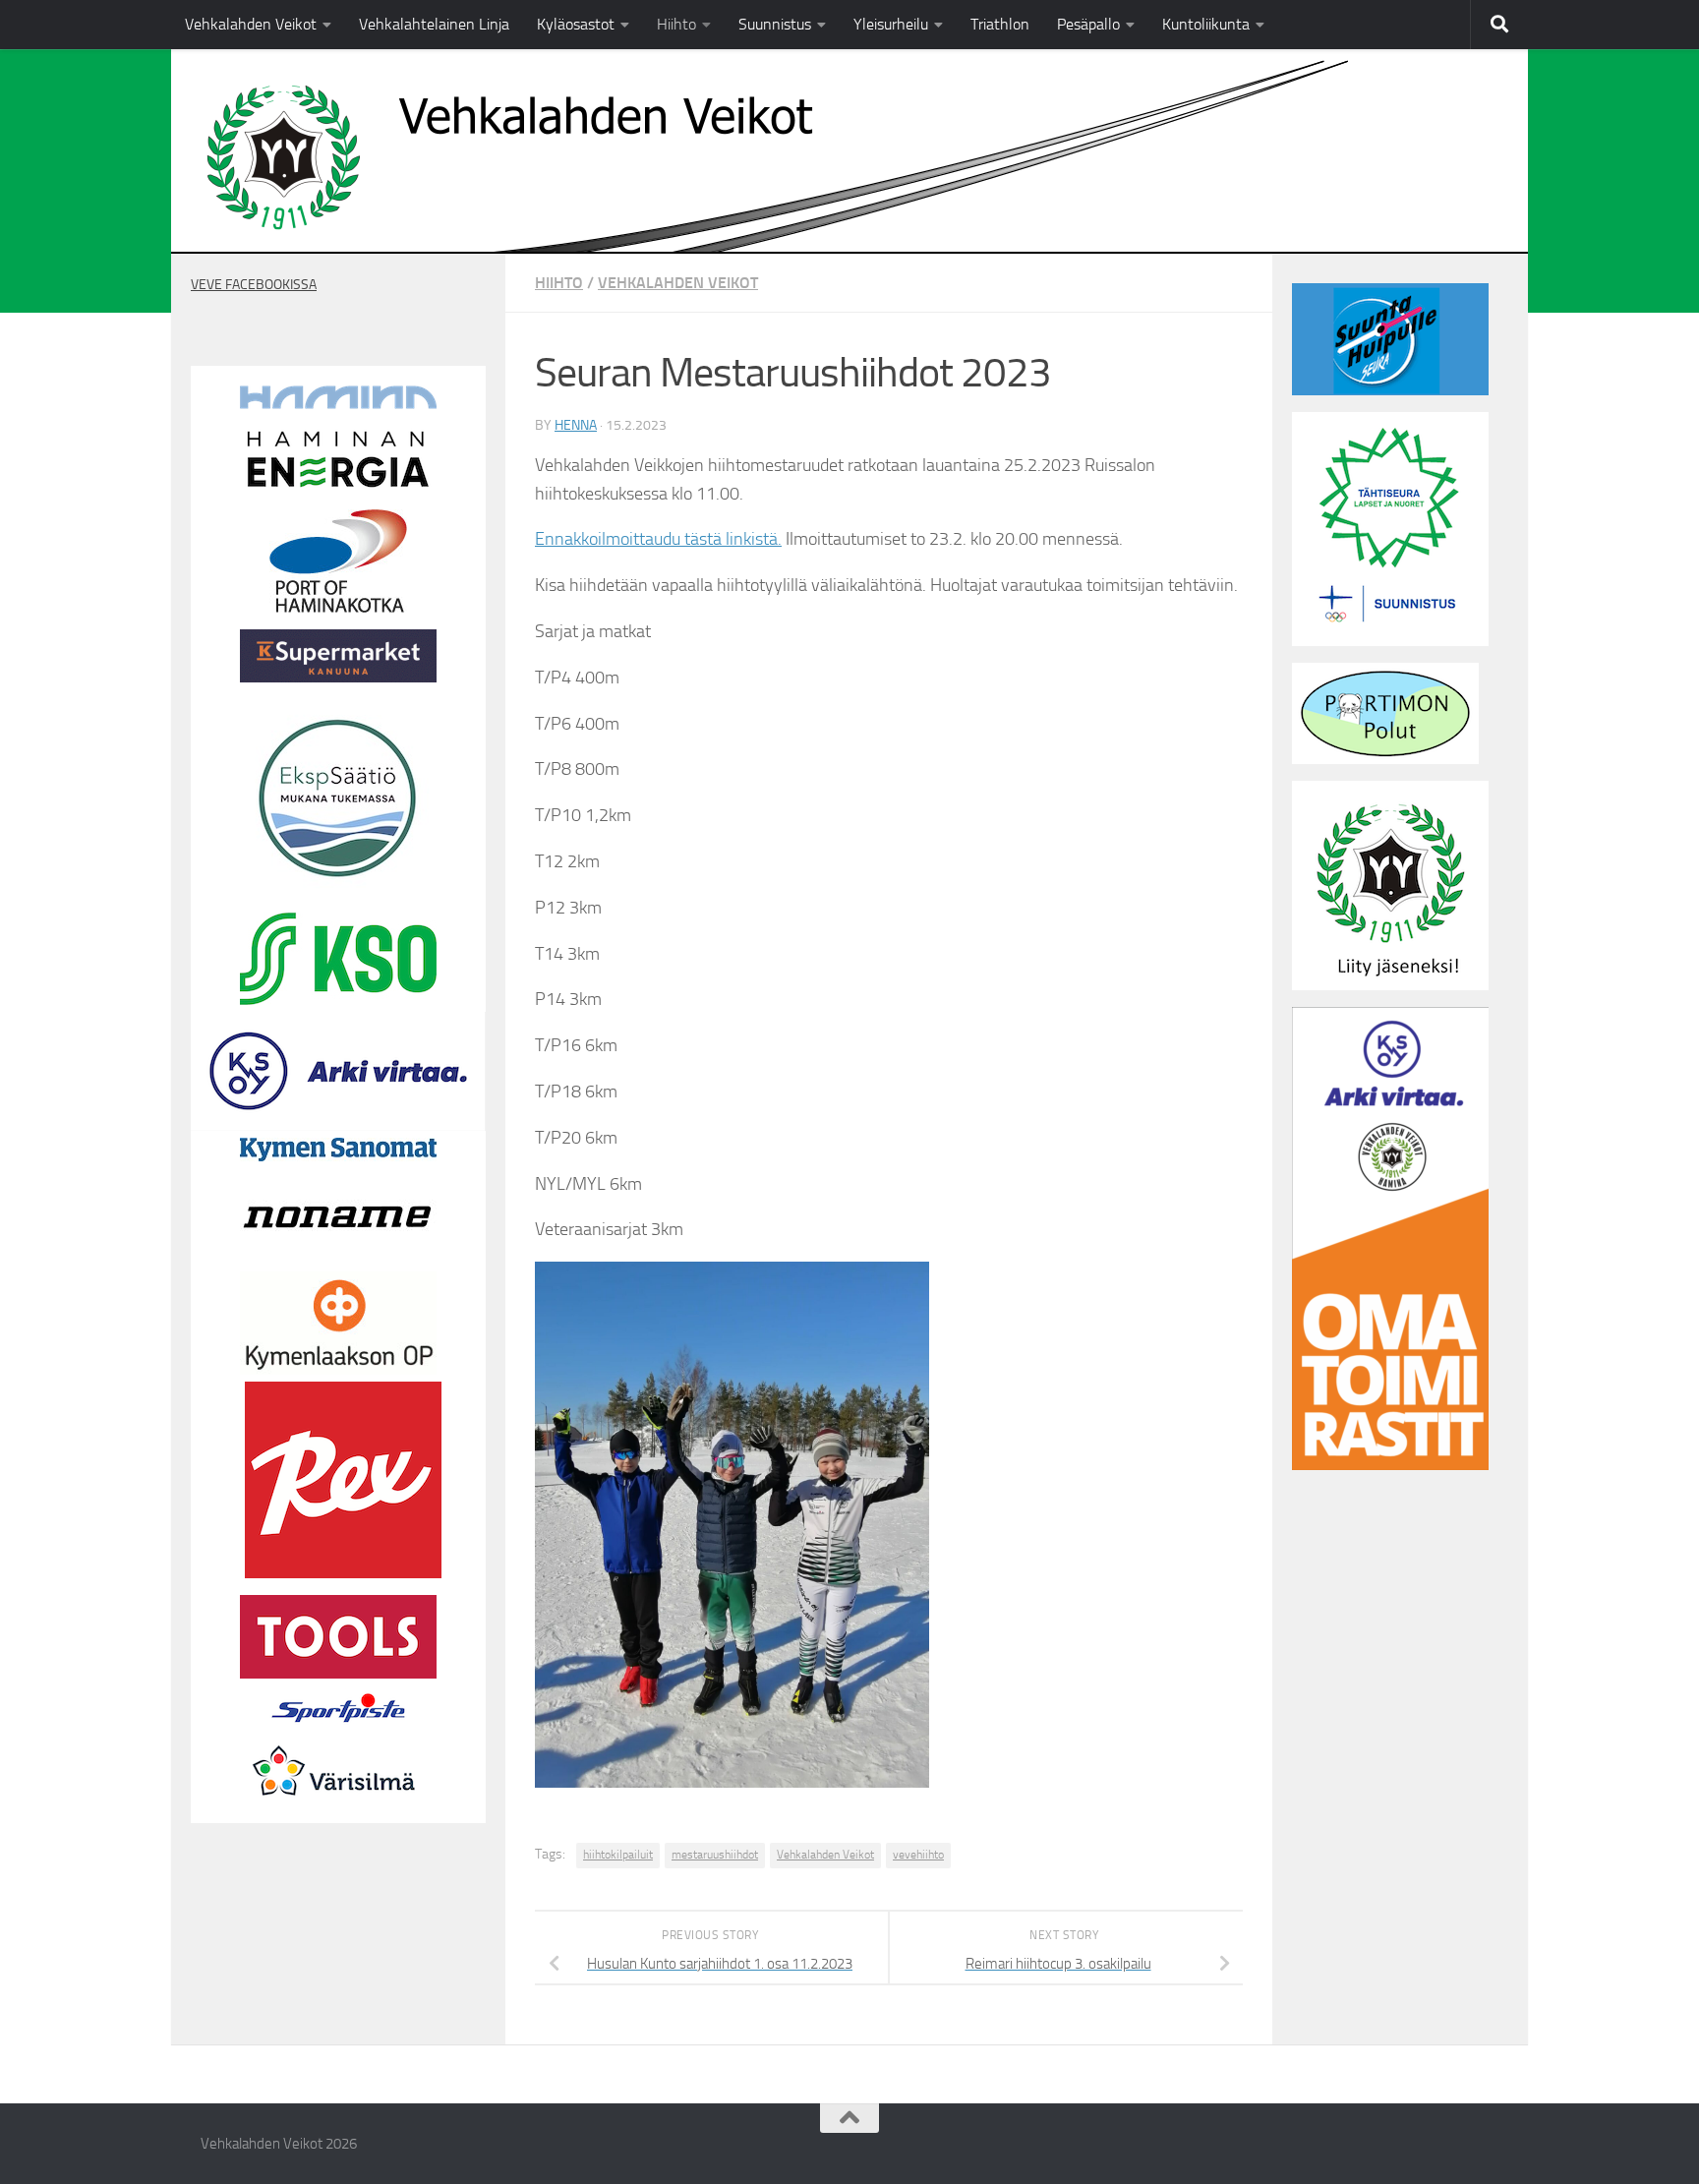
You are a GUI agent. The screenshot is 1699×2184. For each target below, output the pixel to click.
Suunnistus (775, 24)
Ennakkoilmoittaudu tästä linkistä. (658, 539)
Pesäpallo (1088, 24)
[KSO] (338, 1000)
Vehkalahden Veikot (251, 24)
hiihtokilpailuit (618, 1855)
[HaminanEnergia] (338, 488)
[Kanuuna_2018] (338, 678)
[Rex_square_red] (343, 1573)
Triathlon (1000, 24)
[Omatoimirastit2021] (1390, 1465)
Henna (576, 425)
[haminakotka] (338, 608)
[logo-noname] (338, 1260)
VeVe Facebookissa (254, 285)
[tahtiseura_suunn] (1390, 641)
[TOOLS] (338, 1674)
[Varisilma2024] (338, 1811)
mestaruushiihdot (715, 1855)
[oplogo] (338, 1370)
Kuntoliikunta (1206, 24)
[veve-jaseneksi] (1390, 985)
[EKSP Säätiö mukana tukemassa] (338, 891)
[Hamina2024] (338, 404)
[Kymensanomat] (338, 1156)
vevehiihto (918, 1855)
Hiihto (676, 24)
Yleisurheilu (891, 24)
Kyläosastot (576, 24)
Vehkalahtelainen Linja (434, 24)
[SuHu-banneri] (1390, 390)
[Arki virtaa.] (338, 1126)
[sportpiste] (338, 1727)
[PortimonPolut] (1385, 759)
